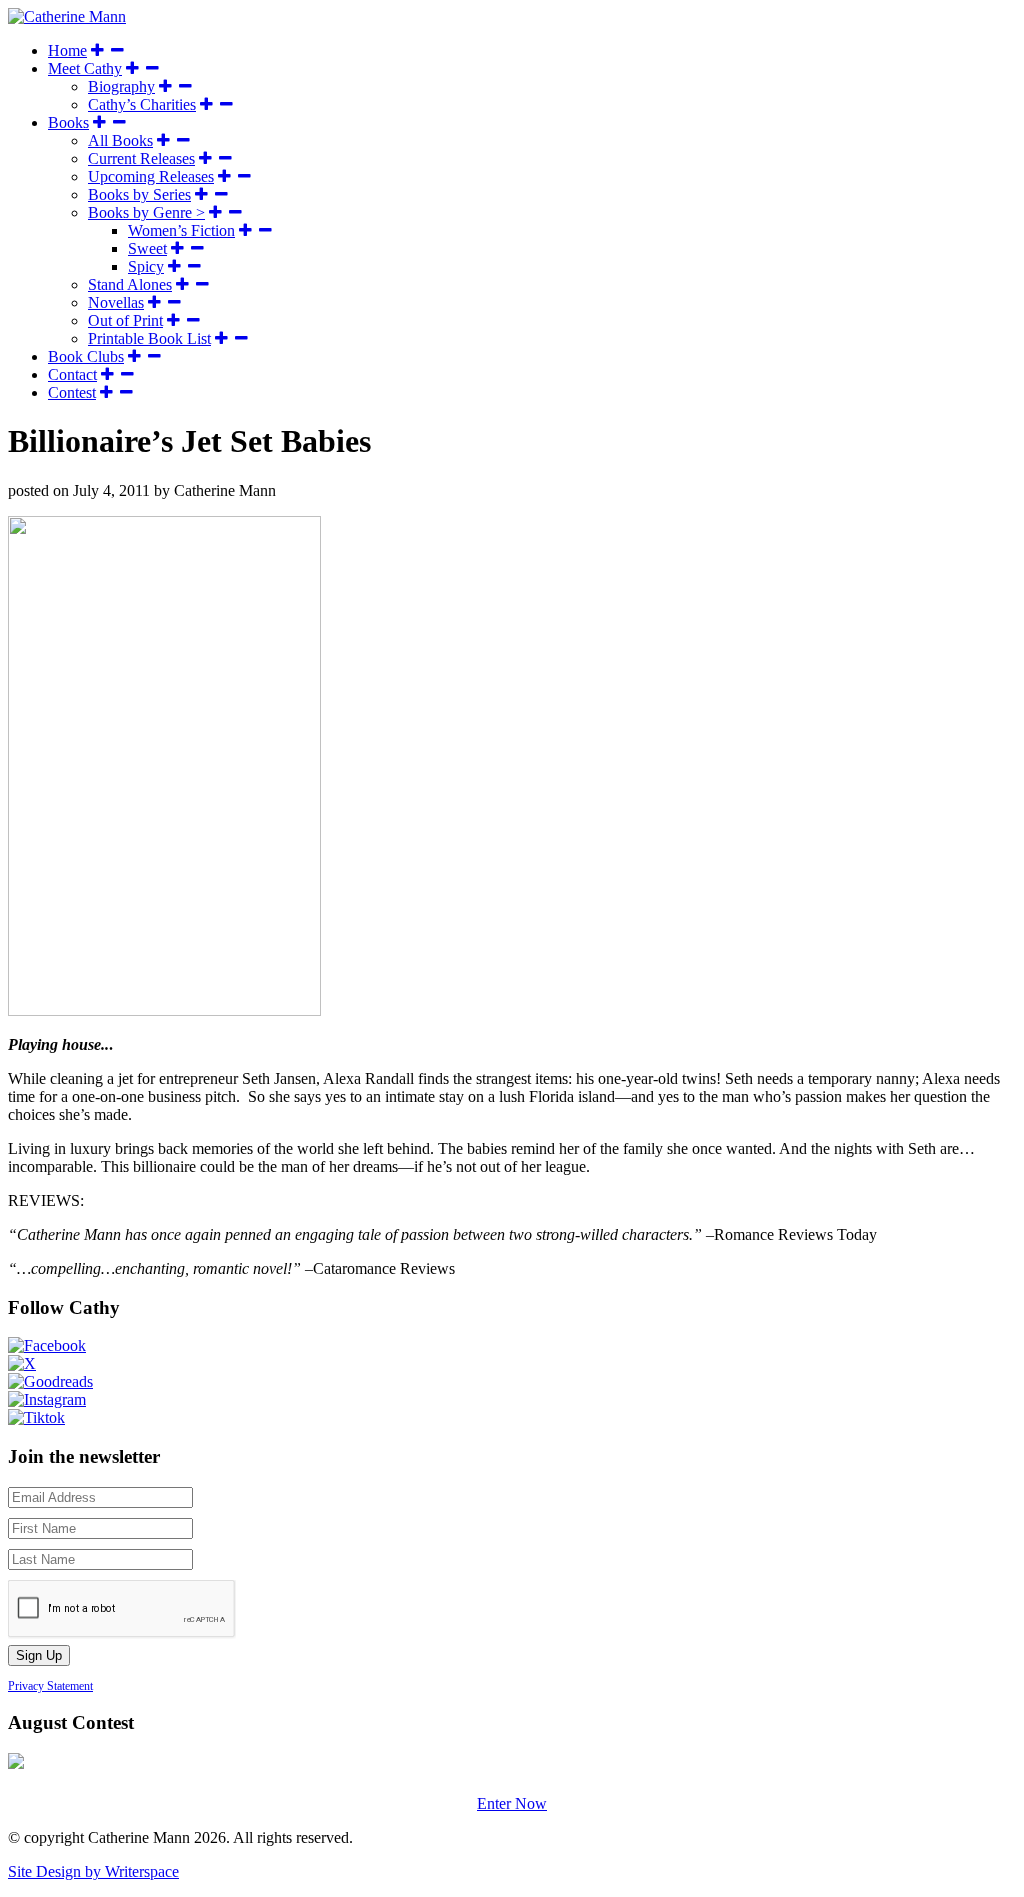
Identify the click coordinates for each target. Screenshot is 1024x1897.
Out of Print (125, 320)
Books (68, 122)
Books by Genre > (146, 212)
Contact (72, 374)
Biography (121, 86)
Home (67, 50)
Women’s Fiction (181, 230)
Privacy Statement (50, 1686)
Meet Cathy (85, 68)
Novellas (116, 302)
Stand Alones (130, 284)
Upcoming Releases (151, 176)
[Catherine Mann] (67, 16)
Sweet (147, 248)
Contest (72, 392)
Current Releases (141, 158)
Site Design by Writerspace (93, 1871)
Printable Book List (149, 338)
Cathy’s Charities (142, 104)
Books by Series (139, 194)
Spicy (146, 266)
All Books (120, 140)
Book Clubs (86, 356)
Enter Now (512, 1803)
